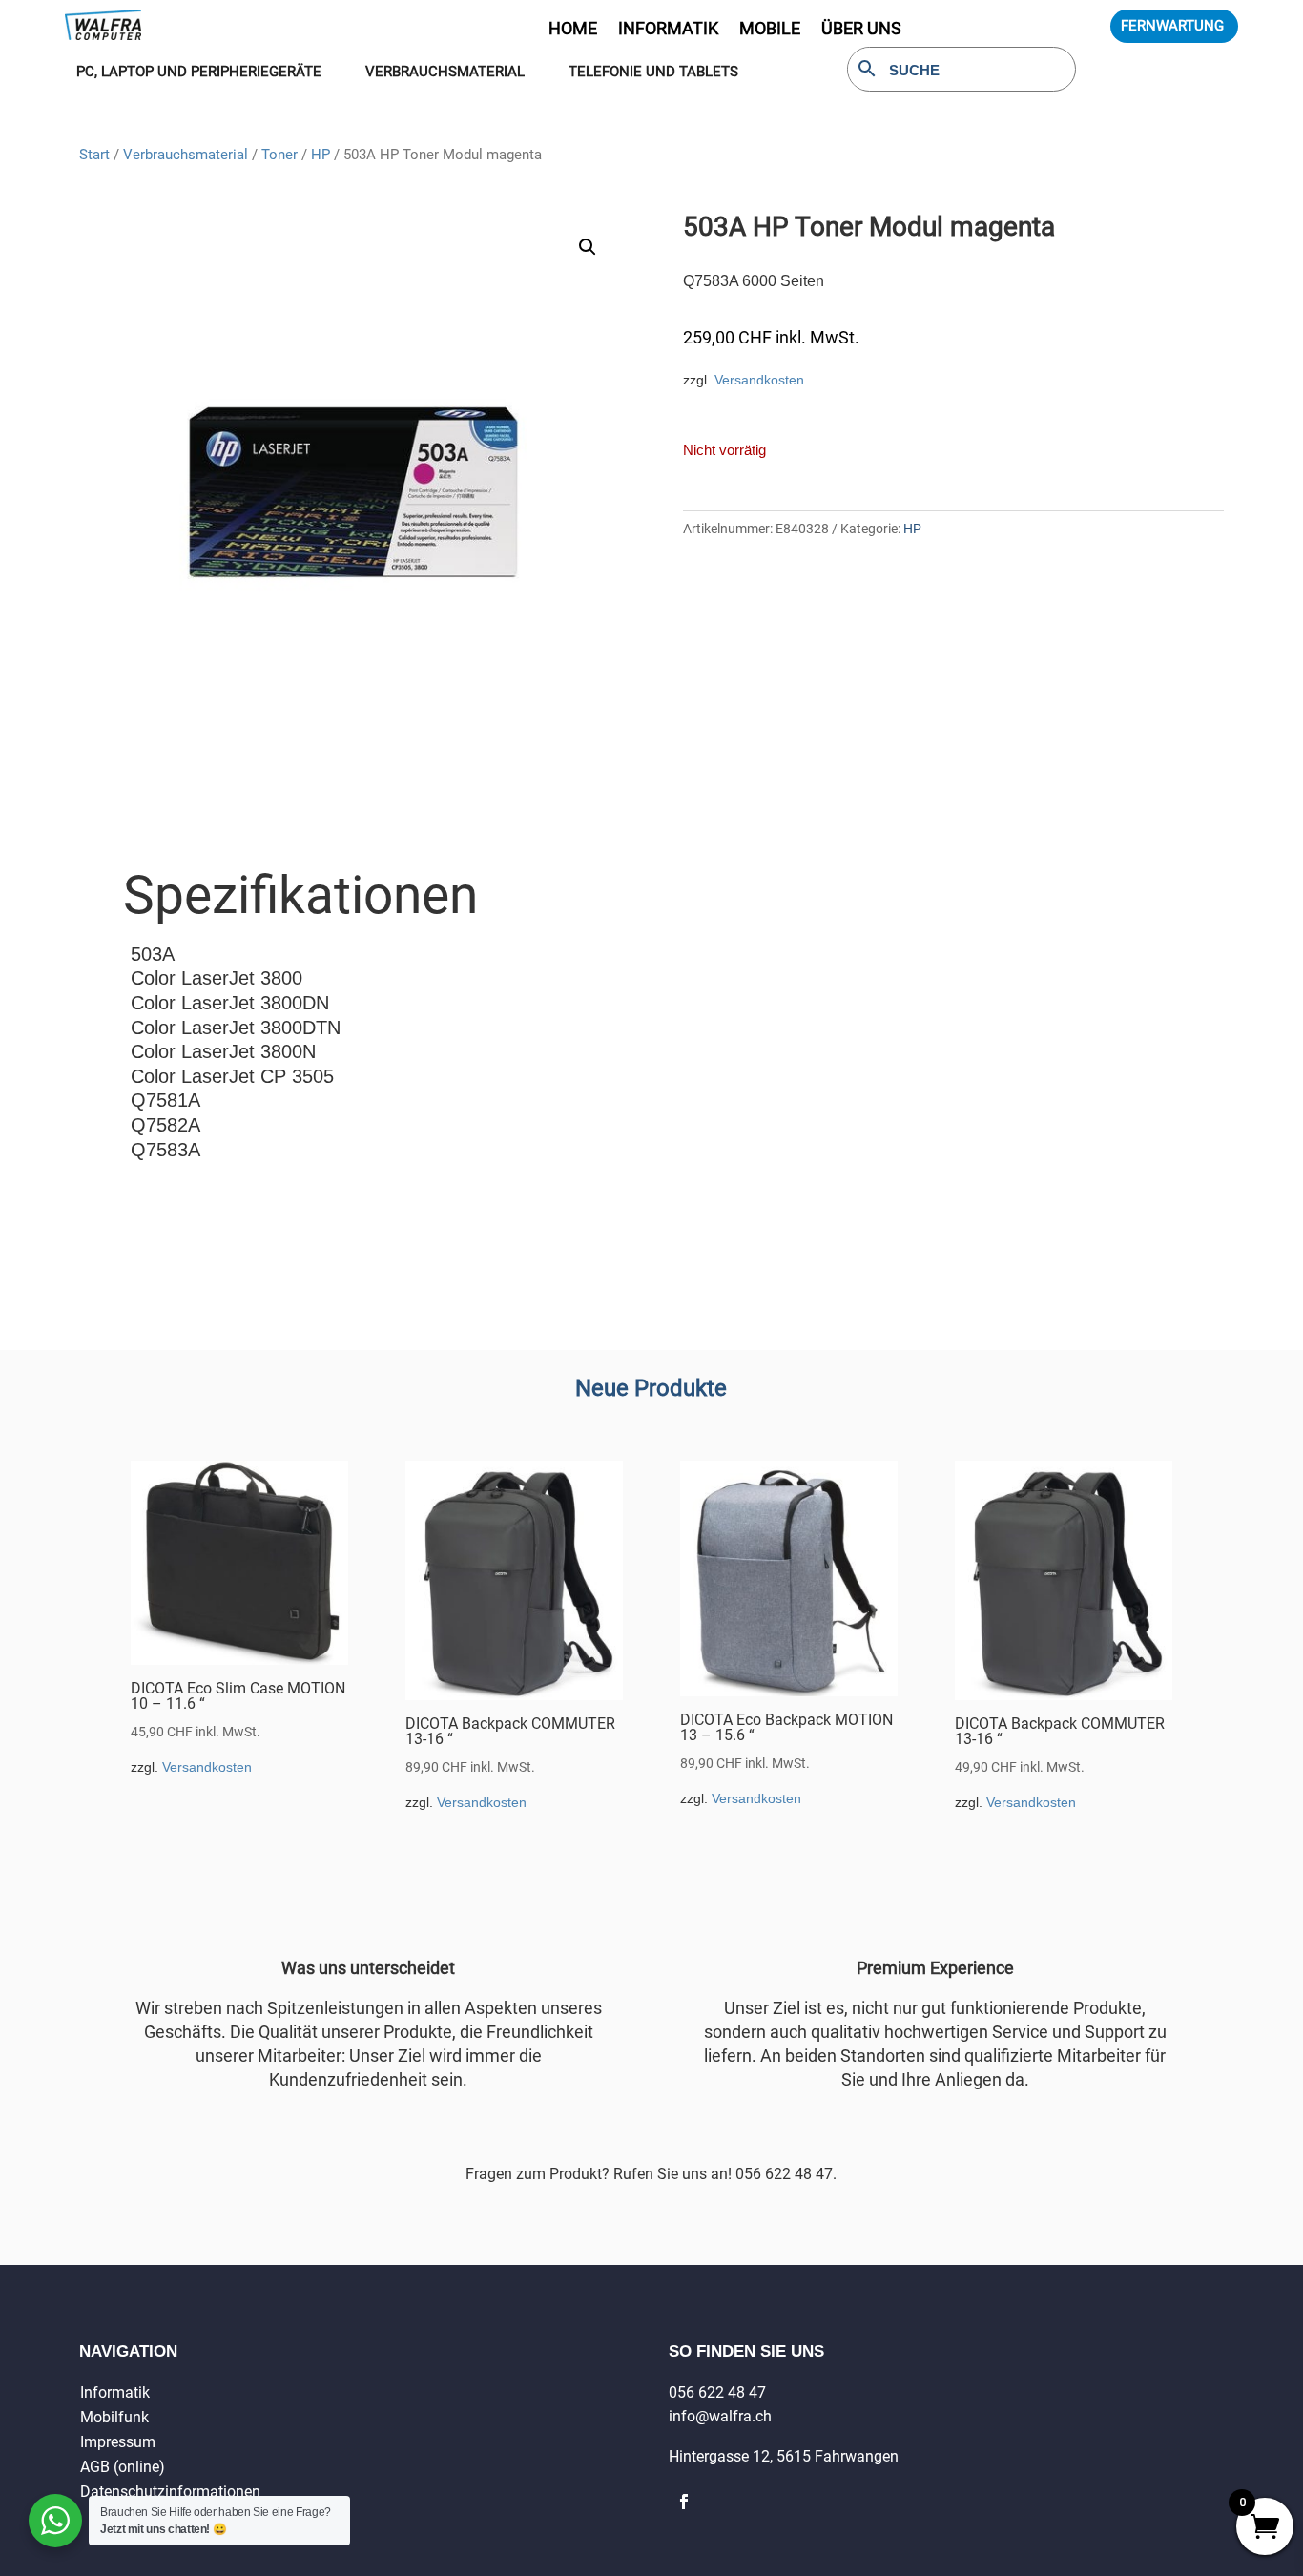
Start (94, 155)
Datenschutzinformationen (170, 2492)
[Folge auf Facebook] (684, 2502)
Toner (279, 155)
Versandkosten (759, 380)
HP (321, 155)
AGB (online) (123, 2467)
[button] (588, 247)
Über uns (861, 30)
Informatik (115, 2392)
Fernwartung (1172, 26)
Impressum (118, 2442)
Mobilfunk (114, 2417)
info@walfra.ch (720, 2416)
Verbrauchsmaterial (186, 155)
